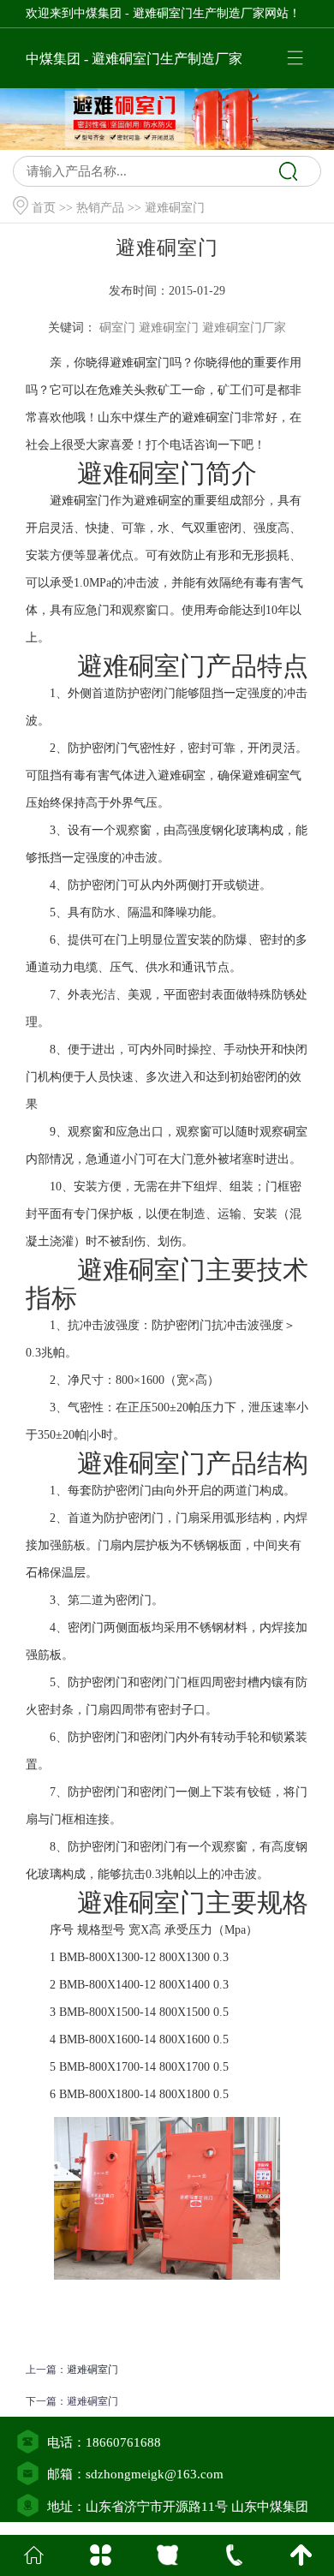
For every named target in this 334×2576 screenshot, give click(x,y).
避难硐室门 (92, 2370)
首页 (44, 208)
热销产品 (100, 208)
